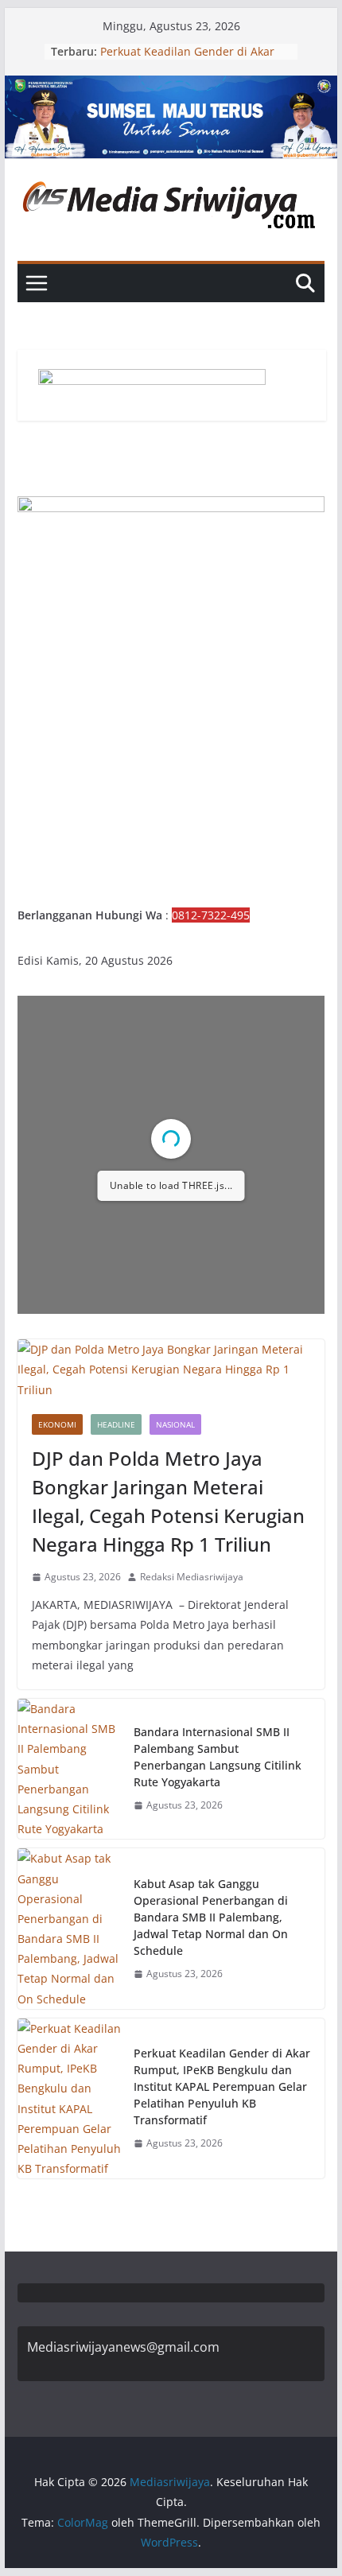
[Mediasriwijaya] (171, 87)
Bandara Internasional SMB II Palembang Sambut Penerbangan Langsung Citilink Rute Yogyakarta (218, 1757)
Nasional (175, 1424)
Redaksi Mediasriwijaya (192, 1577)
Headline (116, 1424)
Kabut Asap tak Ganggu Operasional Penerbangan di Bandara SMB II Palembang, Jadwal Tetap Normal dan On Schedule (211, 1917)
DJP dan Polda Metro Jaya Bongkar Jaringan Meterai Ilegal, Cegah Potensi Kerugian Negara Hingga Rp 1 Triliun (168, 1501)
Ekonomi (57, 1424)
